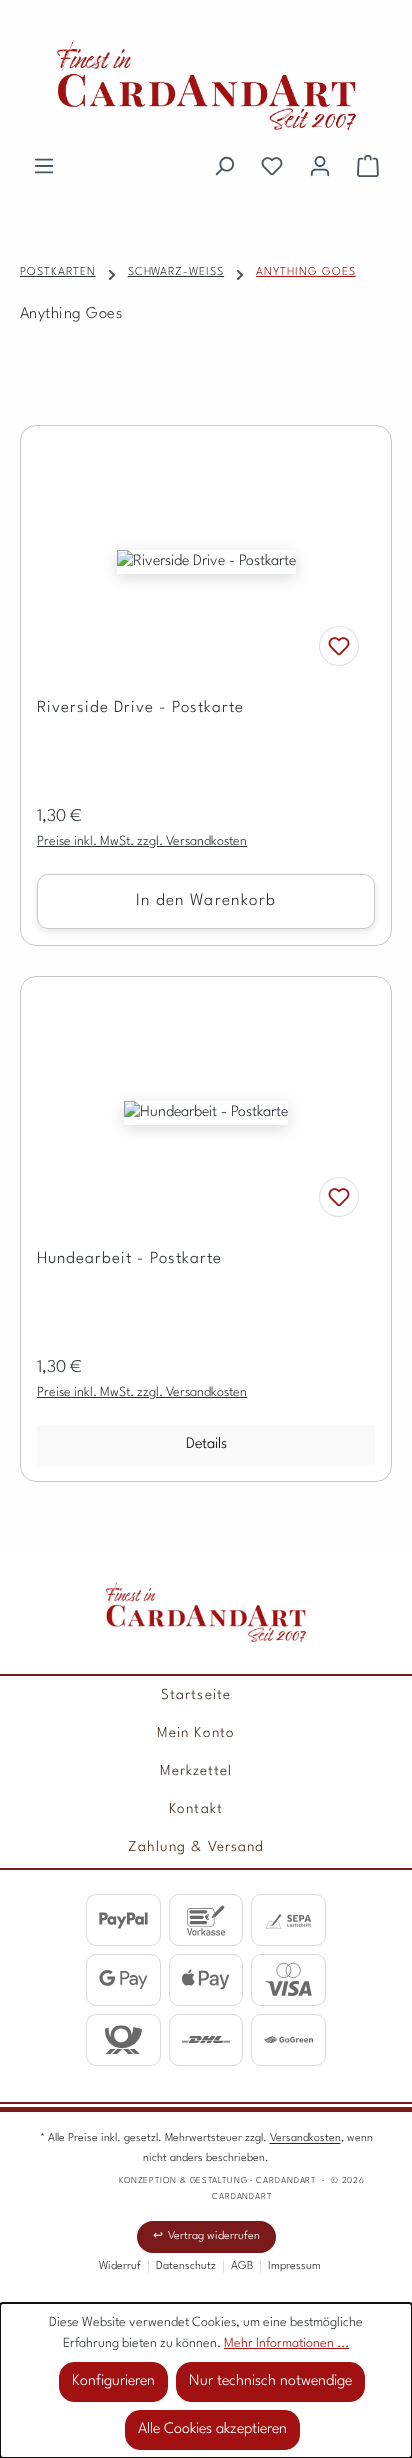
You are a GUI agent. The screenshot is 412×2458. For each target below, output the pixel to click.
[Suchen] (224, 167)
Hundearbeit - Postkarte (129, 1259)
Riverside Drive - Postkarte (140, 708)
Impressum (294, 2266)
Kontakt (195, 1809)
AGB (242, 2266)
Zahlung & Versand (196, 1847)
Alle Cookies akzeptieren (212, 2429)
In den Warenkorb (206, 901)
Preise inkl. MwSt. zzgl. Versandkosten (142, 841)
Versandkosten (305, 2138)
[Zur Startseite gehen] (206, 85)
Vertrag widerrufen (214, 2236)
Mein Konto (196, 1733)
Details (206, 1444)
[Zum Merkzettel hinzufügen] (339, 646)
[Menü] (44, 167)
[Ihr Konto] (320, 167)
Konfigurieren (113, 2381)
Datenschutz (186, 2266)
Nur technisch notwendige (270, 2381)
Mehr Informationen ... (286, 2343)
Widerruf (120, 2266)
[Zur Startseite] (206, 1612)
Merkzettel (196, 1771)
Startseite (196, 1695)
